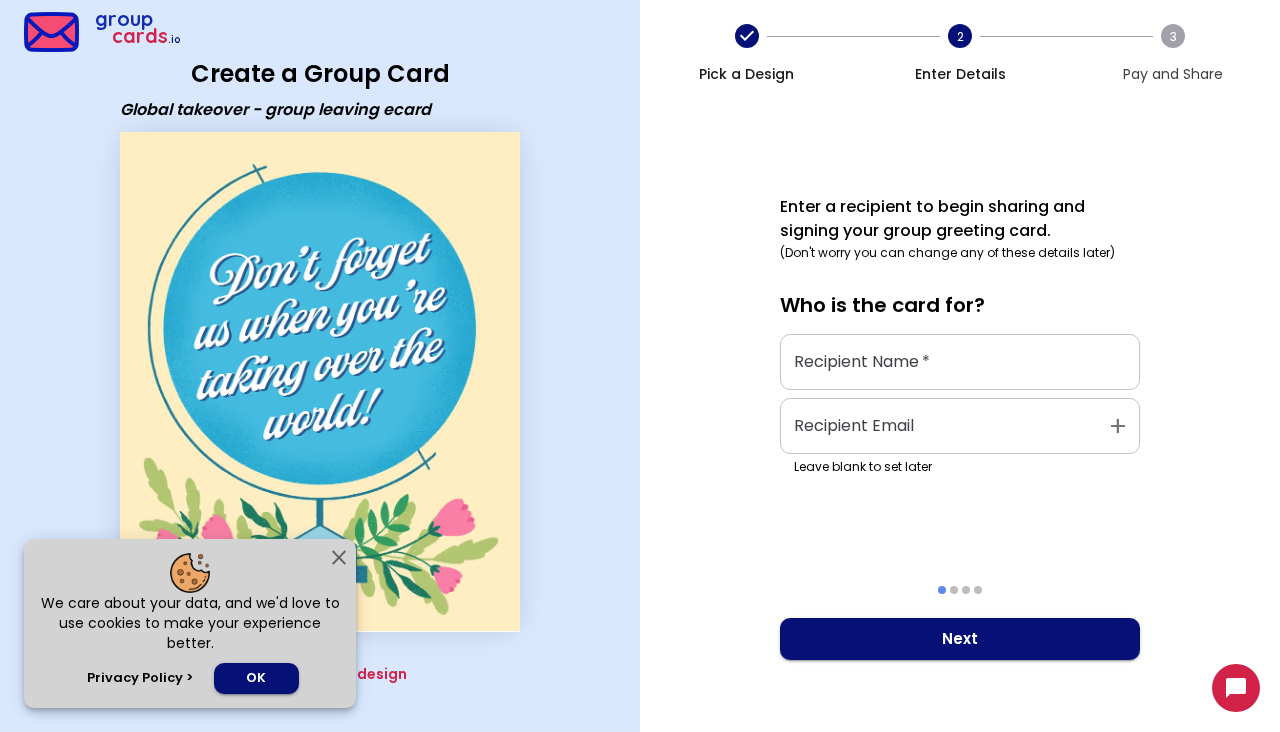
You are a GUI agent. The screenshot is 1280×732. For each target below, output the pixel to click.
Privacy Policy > (140, 677)
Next (960, 638)
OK (256, 677)
